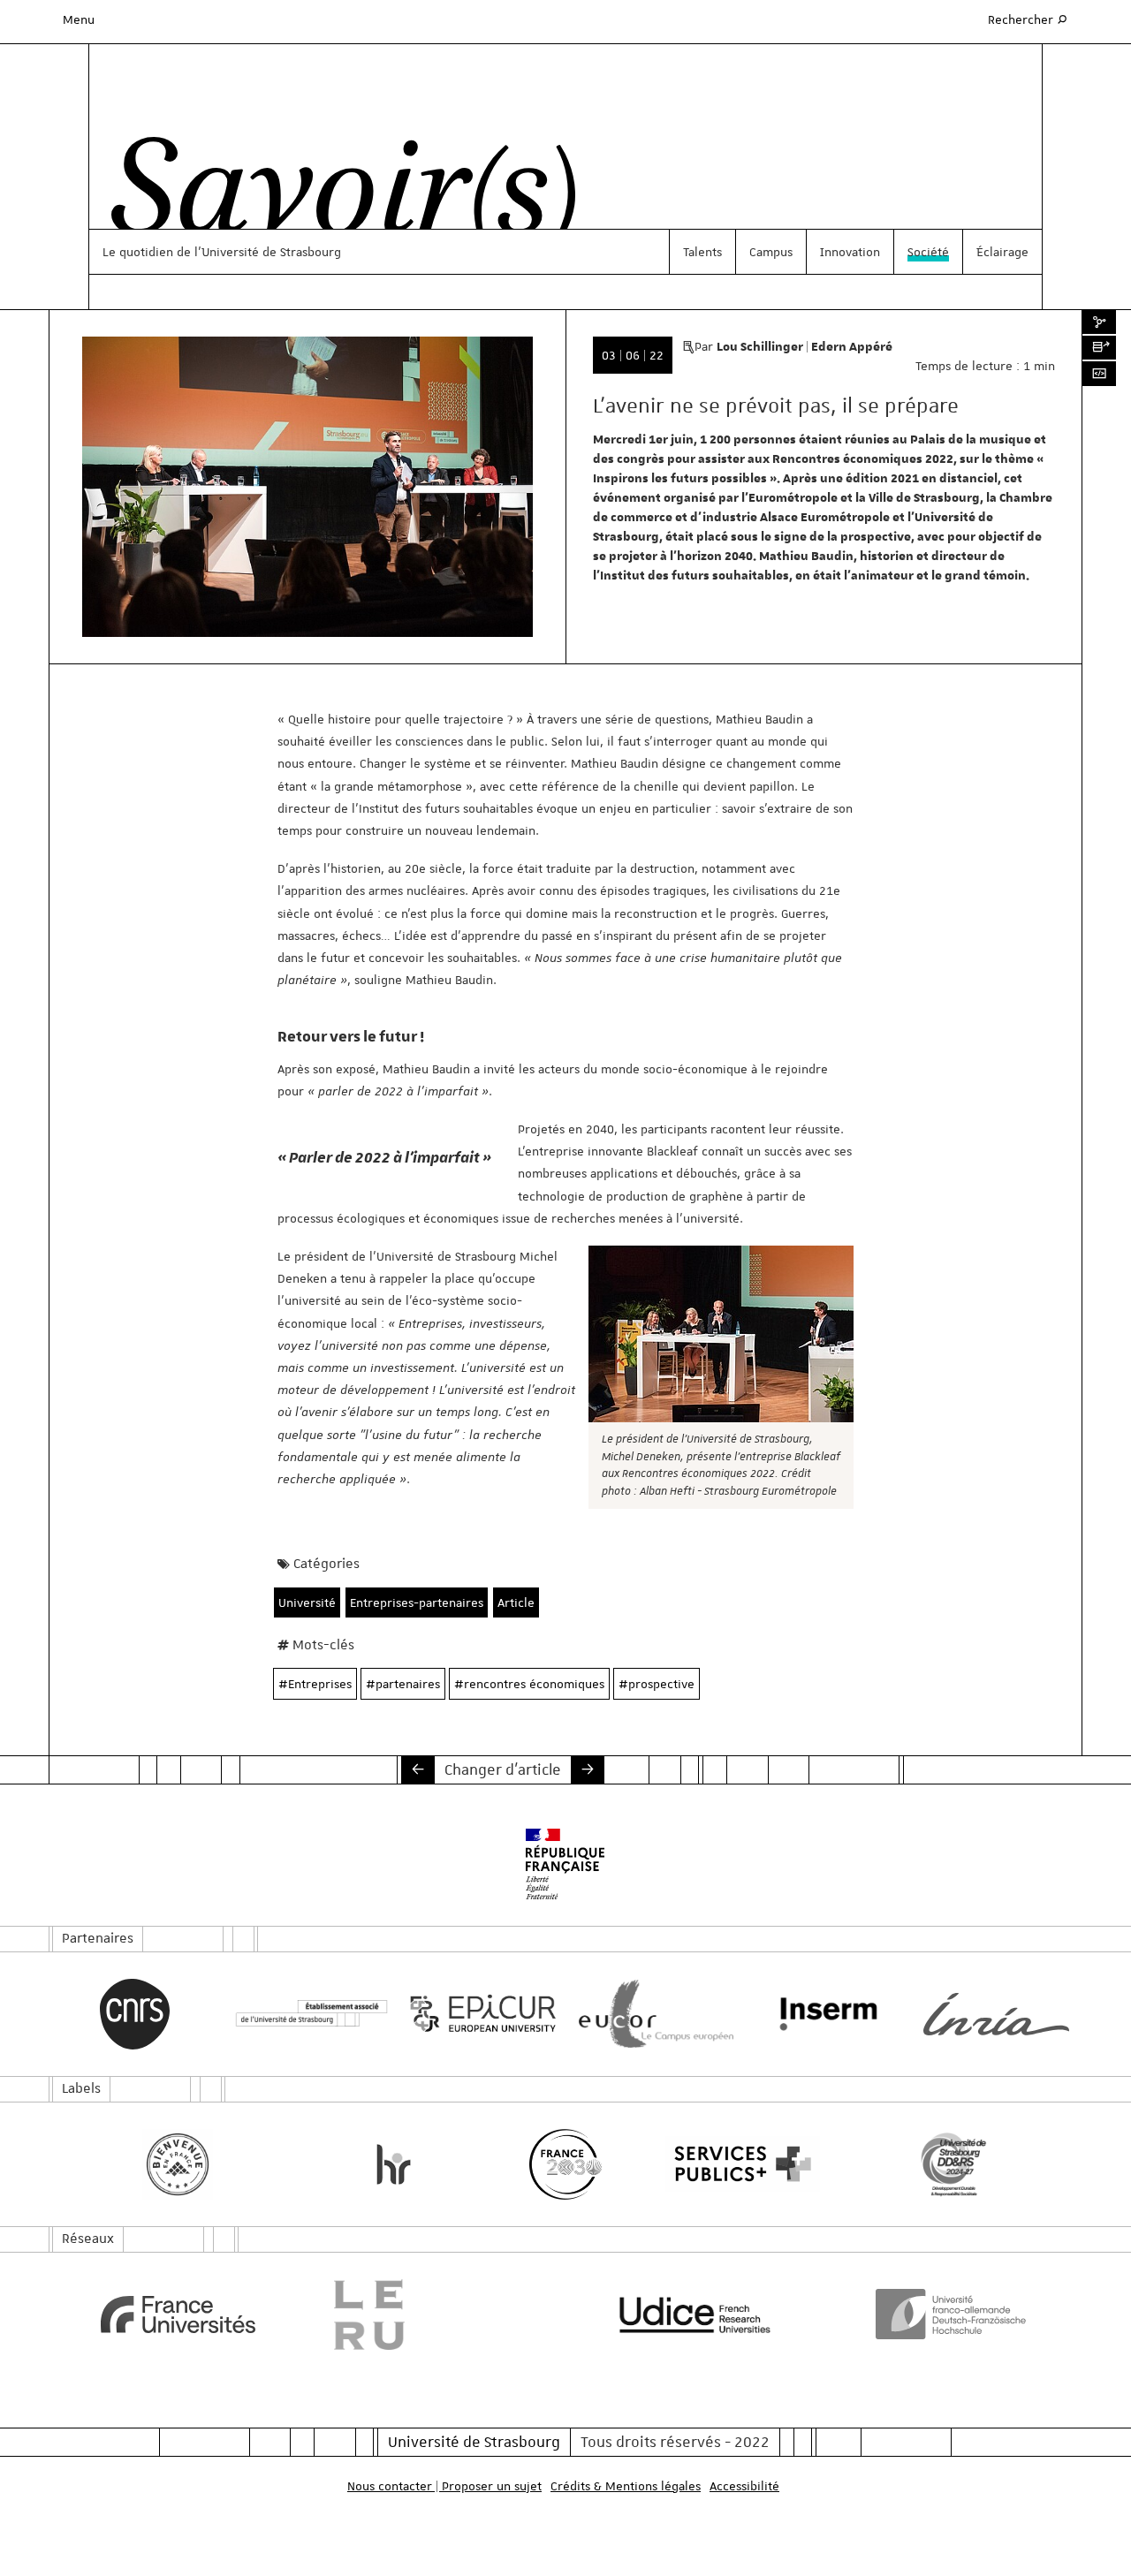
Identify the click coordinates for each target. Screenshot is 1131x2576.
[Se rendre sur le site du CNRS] (135, 2014)
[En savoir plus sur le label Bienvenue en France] (178, 2164)
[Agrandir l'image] (721, 1334)
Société (928, 252)
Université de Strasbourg (474, 2442)
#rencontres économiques (529, 1684)
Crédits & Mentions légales (626, 2486)
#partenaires (403, 1684)
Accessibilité (744, 2486)
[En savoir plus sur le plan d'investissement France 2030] (566, 2164)
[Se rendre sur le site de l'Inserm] (824, 2014)
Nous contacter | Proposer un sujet (444, 2486)
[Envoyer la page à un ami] (1099, 348)
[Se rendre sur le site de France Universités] (178, 2315)
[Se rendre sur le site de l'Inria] (996, 2014)
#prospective (657, 1684)
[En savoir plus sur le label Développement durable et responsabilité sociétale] (954, 2164)
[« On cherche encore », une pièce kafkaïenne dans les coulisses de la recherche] (588, 1769)
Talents (702, 252)
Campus (771, 252)
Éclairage (1002, 252)
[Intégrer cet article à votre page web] (1099, 374)
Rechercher (1029, 19)
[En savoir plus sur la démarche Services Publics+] (738, 2164)
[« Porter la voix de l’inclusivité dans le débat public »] (418, 1769)
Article (516, 1602)
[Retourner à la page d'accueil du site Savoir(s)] (334, 197)
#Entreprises (315, 1684)
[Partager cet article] (1099, 322)
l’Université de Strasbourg (268, 252)
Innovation (850, 252)
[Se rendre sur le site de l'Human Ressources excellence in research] (394, 2164)
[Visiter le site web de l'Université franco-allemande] (954, 2314)
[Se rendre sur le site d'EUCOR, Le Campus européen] (652, 2014)
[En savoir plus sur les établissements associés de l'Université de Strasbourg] (307, 2014)
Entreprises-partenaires (417, 1602)
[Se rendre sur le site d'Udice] (695, 2315)
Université (307, 1602)
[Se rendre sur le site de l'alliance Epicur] (479, 2014)
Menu (79, 19)
